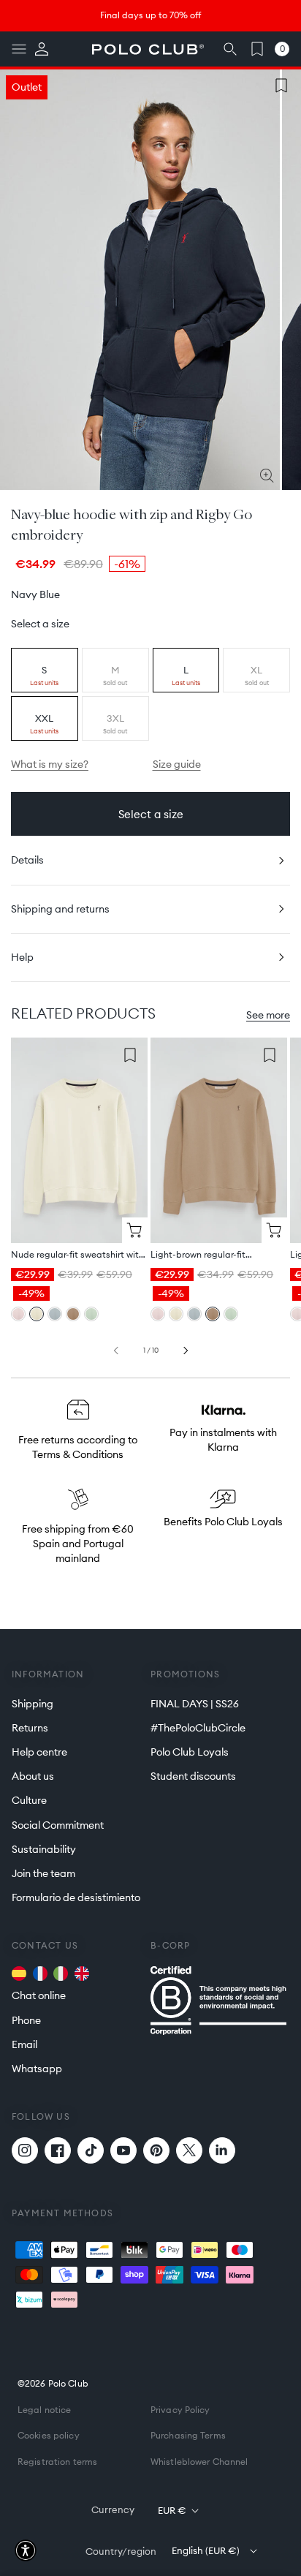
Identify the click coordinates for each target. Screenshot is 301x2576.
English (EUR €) (206, 2550)
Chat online (39, 1995)
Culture (29, 1800)
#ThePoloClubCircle (198, 1728)
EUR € (172, 2510)
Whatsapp (37, 2069)
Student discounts (193, 1776)
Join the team (43, 1873)
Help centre (39, 1752)
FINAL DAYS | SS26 (195, 1704)
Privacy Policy (180, 2410)
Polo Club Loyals (190, 1752)
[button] (19, 49)
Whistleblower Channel (199, 2462)
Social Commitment (58, 1825)
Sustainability (44, 1849)
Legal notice (44, 2410)
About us (33, 1776)
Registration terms (57, 2462)
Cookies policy (49, 2435)
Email (24, 2044)
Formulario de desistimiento (76, 1897)
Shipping (33, 1704)
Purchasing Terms (188, 2435)
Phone (26, 2020)
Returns (30, 1728)
